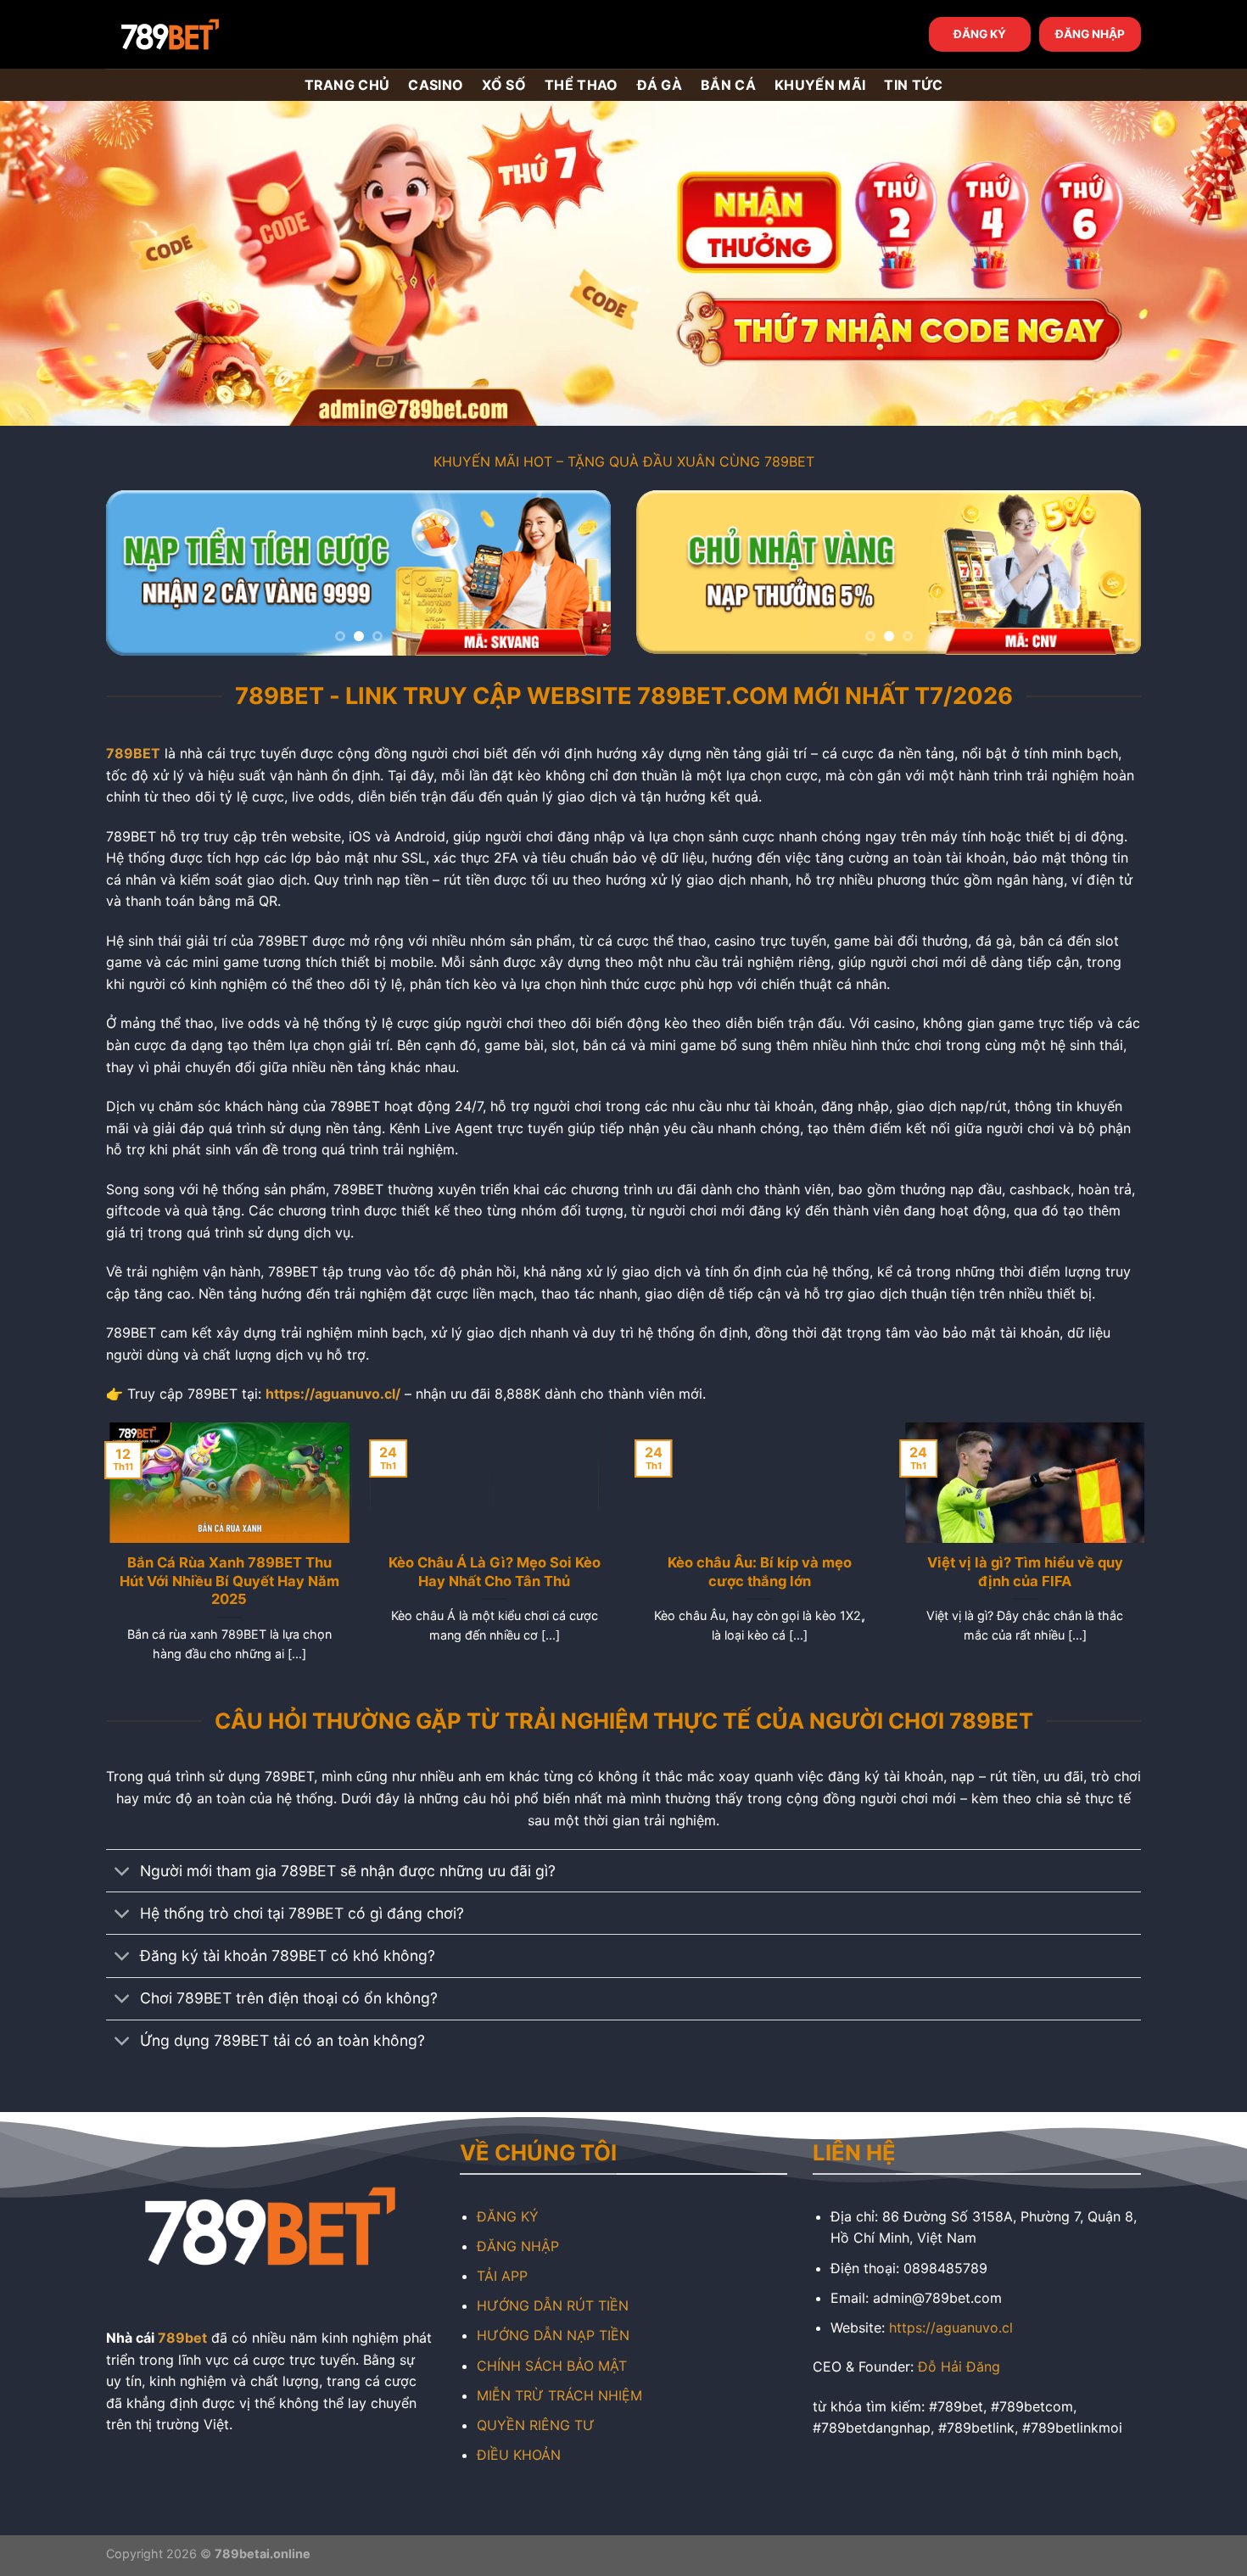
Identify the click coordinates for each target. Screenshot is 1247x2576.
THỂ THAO (582, 85)
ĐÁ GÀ (660, 85)
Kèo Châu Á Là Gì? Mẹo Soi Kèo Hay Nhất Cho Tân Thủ (491, 1572)
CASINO (436, 85)
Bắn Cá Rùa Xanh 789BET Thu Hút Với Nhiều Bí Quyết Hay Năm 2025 (226, 1581)
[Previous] (137, 573)
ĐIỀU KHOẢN (519, 2455)
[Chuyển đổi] (123, 1872)
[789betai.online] (201, 34)
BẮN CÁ (728, 85)
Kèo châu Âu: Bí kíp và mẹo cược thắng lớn (756, 1572)
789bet (182, 2338)
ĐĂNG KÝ (980, 34)
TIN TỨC (913, 85)
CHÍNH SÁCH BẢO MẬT (552, 2366)
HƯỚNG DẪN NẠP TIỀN (553, 2335)
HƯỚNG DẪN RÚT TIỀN (553, 2305)
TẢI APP (502, 2276)
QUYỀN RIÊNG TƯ (536, 2425)
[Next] (579, 573)
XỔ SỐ (504, 85)
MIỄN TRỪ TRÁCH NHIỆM (559, 2395)
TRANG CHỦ (347, 85)
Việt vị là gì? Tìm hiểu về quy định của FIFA (1021, 1572)
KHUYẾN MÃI (820, 85)
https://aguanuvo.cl (951, 2327)
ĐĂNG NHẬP (1090, 34)
